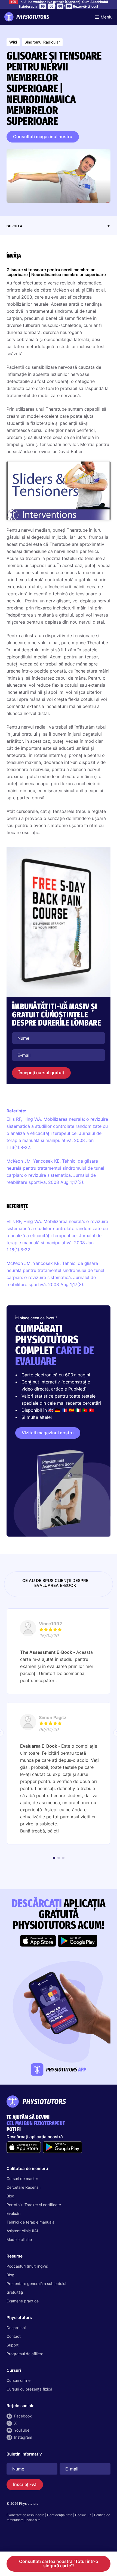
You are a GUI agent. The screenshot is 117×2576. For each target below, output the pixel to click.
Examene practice (23, 2301)
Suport (13, 2345)
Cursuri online (19, 2380)
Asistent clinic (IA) (22, 2231)
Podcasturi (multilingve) (27, 2266)
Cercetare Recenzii (23, 2187)
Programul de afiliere (25, 2354)
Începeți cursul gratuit (41, 1073)
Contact (14, 2336)
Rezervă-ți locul (85, 6)
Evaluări (13, 2213)
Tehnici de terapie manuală (30, 2222)
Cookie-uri (83, 2515)
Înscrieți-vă (25, 2484)
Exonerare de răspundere (25, 2515)
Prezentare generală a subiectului (36, 2284)
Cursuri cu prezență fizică (29, 2389)
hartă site (33, 2520)
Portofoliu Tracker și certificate (34, 2205)
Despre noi (16, 2328)
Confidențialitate (60, 2515)
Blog (10, 2196)
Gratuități (15, 2292)
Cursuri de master (22, 2179)
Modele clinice (19, 2239)
